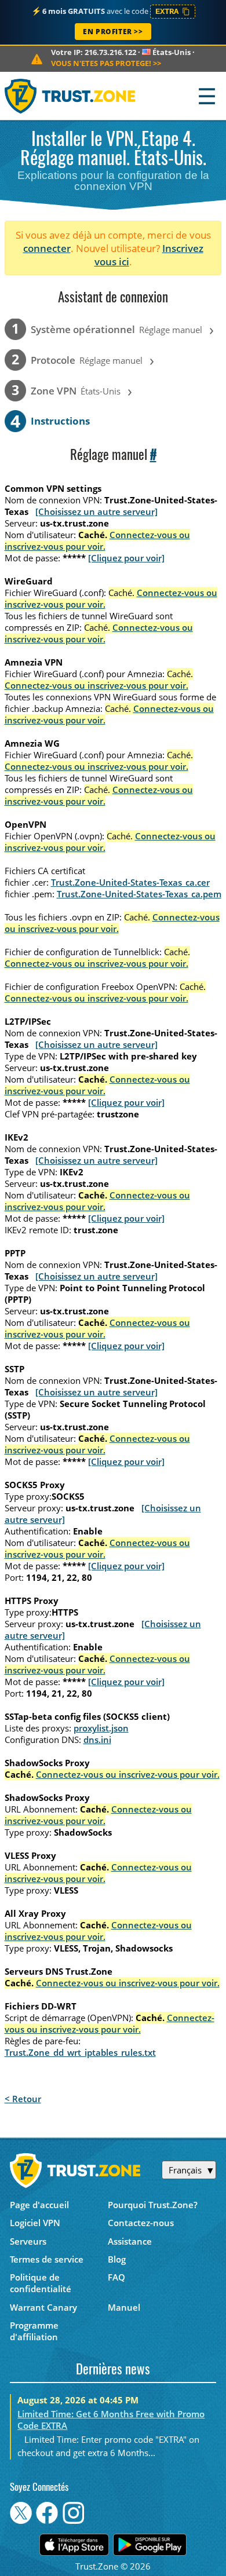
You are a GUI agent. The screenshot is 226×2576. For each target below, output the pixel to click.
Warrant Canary (43, 2307)
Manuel (124, 2307)
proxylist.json (101, 1728)
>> (106, 63)
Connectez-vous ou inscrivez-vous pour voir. (97, 540)
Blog (117, 2259)
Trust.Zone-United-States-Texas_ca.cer (130, 882)
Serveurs (28, 2241)
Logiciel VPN (35, 2223)
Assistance (130, 2241)
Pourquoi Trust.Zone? (153, 2205)
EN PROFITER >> (113, 32)
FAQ (116, 2277)
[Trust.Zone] (70, 96)
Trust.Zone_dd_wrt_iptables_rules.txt (80, 2052)
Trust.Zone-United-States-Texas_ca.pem (139, 894)
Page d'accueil (39, 2205)
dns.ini (97, 1740)
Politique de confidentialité (41, 2283)
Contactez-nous (141, 2223)
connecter (47, 248)
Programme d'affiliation (34, 2331)
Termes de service (47, 2259)
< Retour (23, 2099)
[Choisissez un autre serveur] (96, 511)
